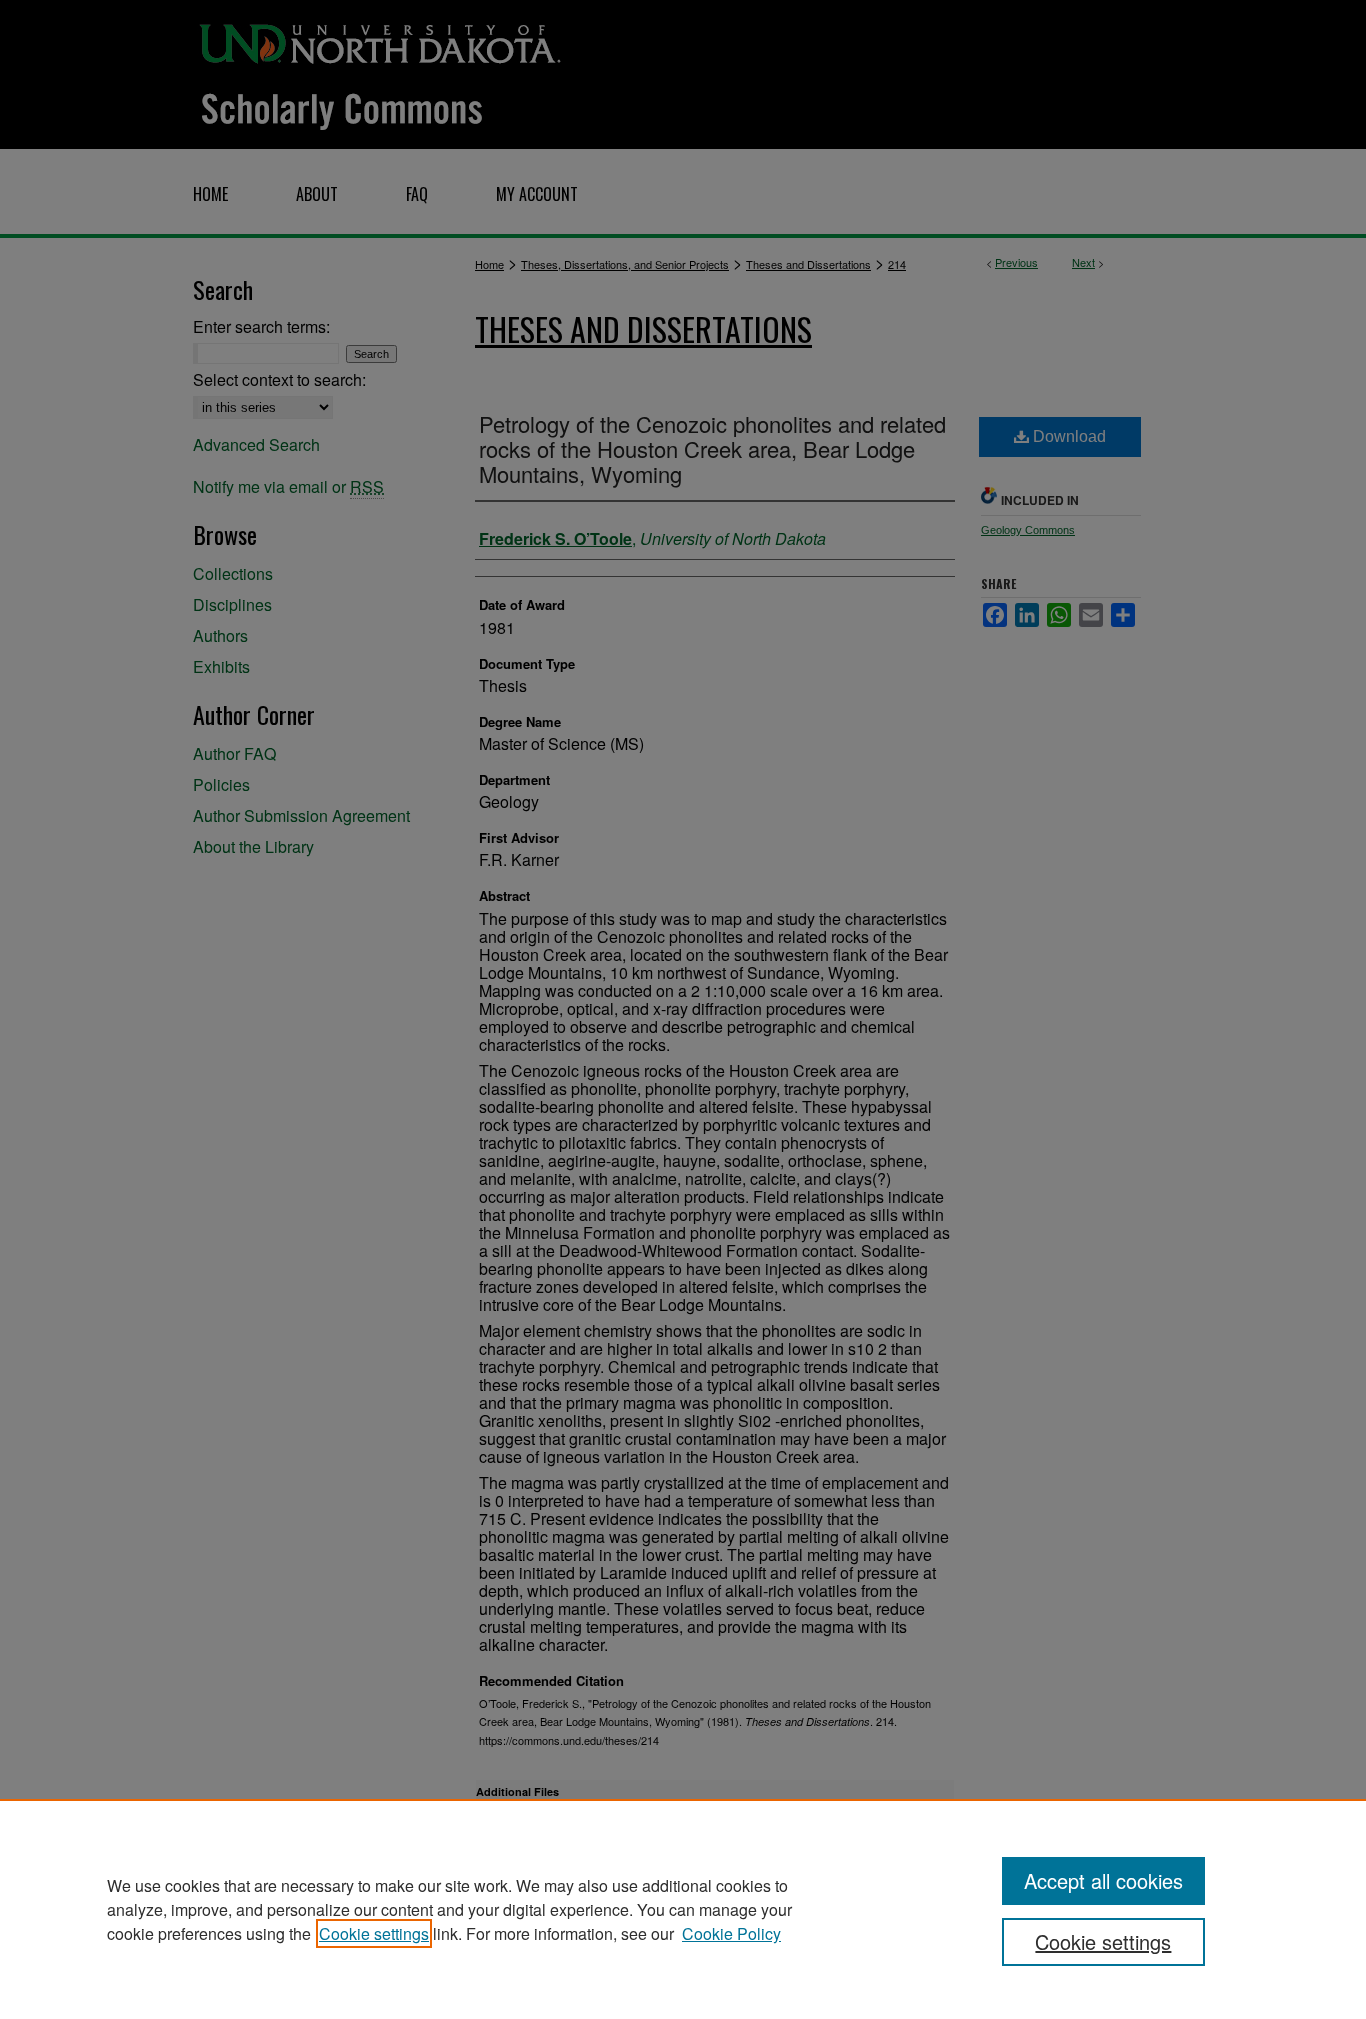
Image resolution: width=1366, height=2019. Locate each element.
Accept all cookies (1103, 1880)
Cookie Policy (731, 1933)
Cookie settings (374, 1933)
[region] (683, 1909)
